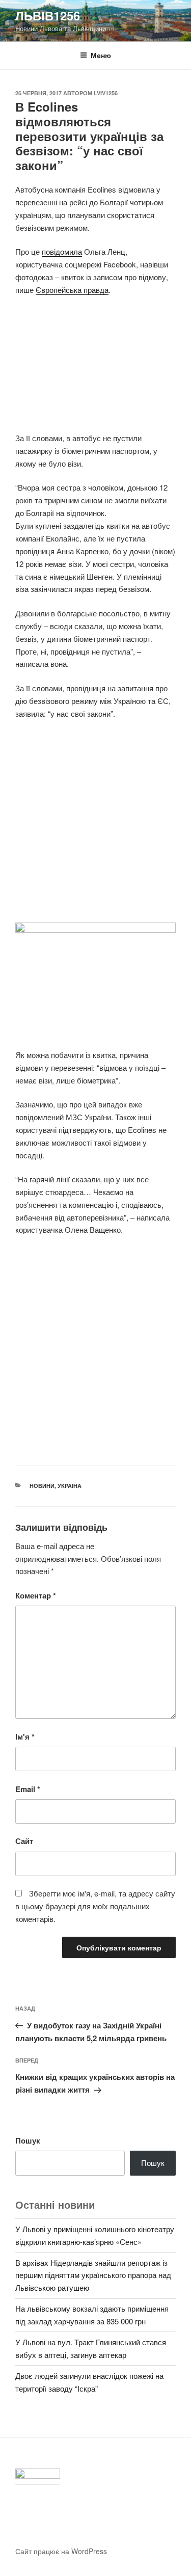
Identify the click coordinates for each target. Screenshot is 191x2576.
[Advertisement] (95, 370)
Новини (42, 1486)
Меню (101, 55)
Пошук (28, 2140)
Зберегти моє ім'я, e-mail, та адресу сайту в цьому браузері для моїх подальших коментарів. (95, 1906)
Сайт (24, 1841)
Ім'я (25, 1737)
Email (28, 1789)
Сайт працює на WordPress (61, 2551)
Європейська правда (72, 290)
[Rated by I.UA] (38, 2476)
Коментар (36, 1595)
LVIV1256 (106, 93)
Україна (70, 1486)
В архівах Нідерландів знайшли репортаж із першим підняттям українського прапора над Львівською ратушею (93, 2275)
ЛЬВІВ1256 (48, 15)
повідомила (62, 251)
